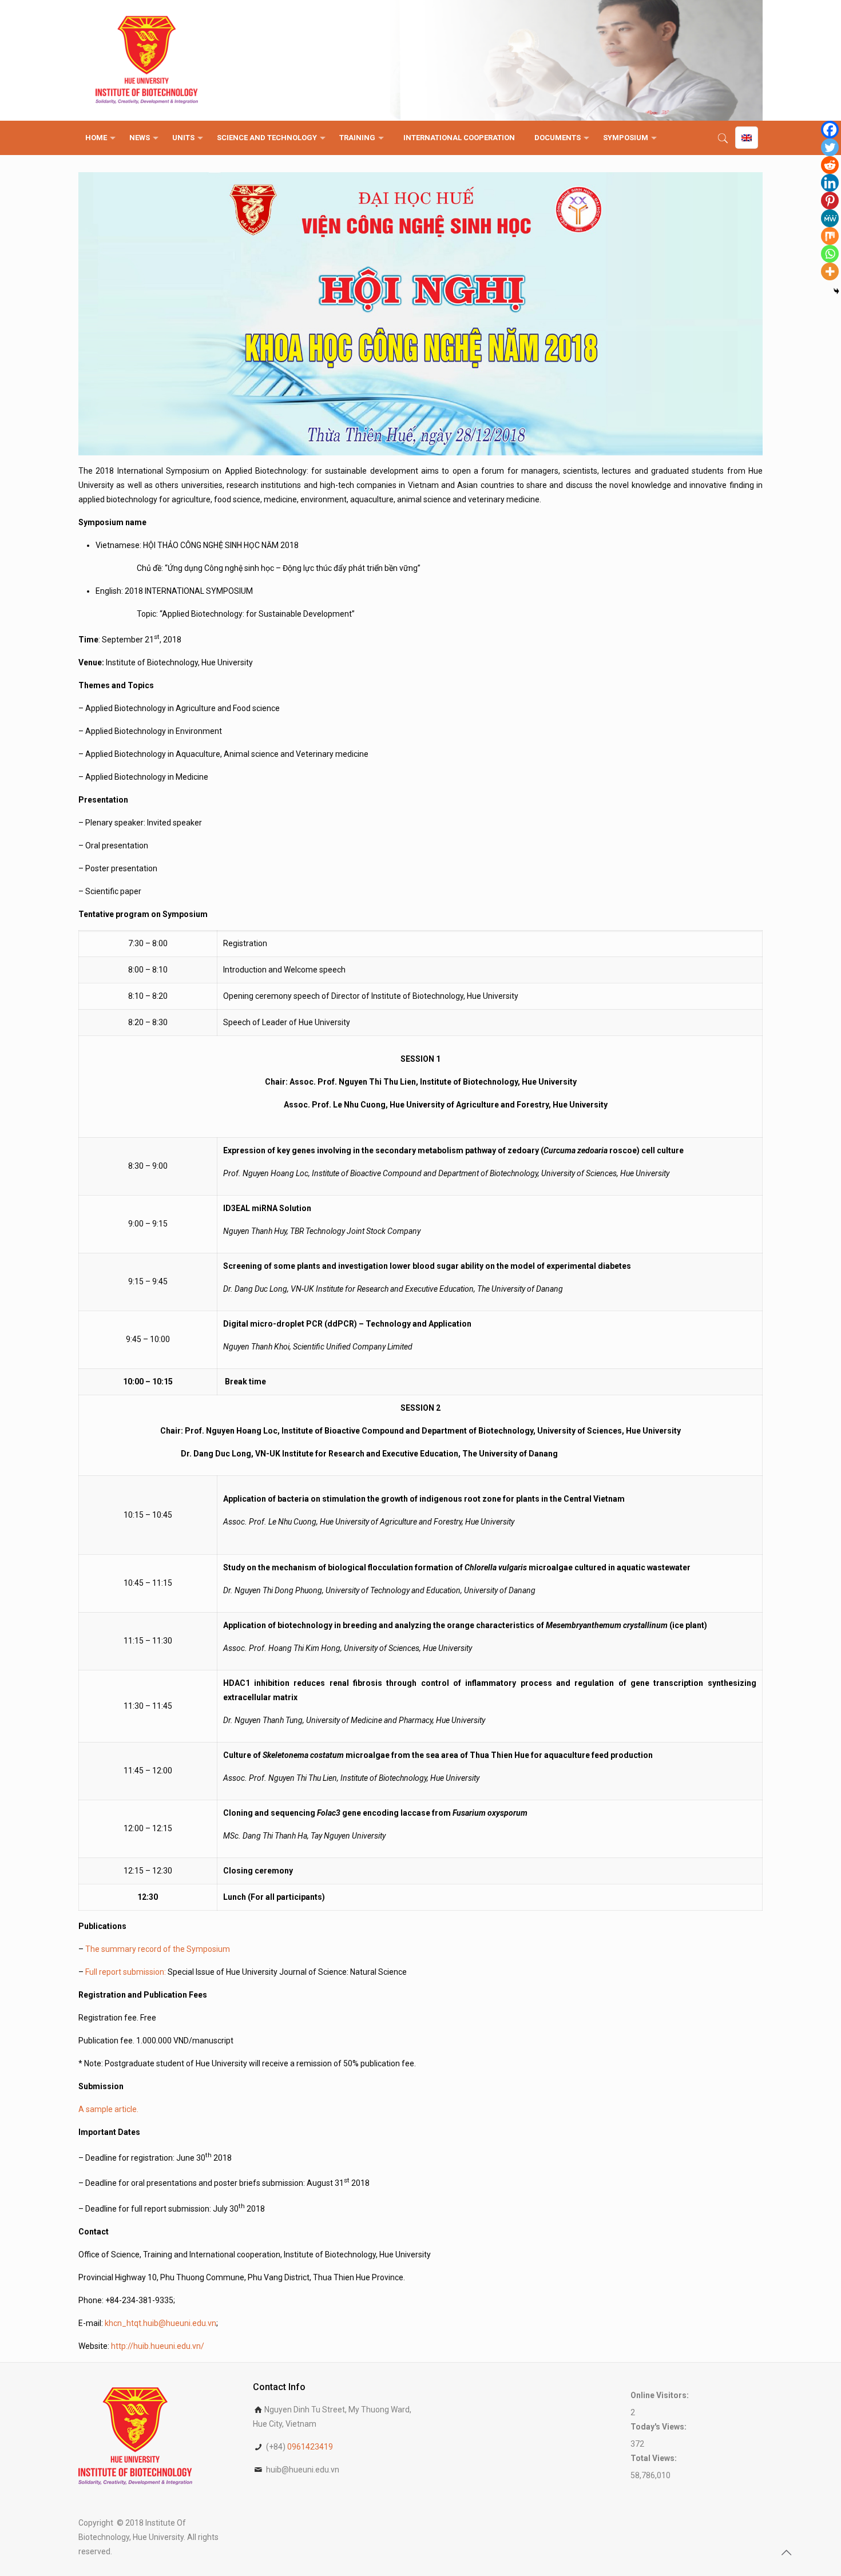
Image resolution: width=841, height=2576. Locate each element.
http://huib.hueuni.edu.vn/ (158, 2346)
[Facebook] (830, 130)
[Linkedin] (830, 183)
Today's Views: (659, 2427)
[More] (830, 271)
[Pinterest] (830, 201)
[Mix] (830, 236)
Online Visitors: (660, 2395)
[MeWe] (830, 218)
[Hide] (836, 291)
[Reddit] (830, 165)
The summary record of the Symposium (158, 1949)
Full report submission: (126, 1972)
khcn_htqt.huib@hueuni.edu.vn (160, 2323)
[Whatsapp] (830, 254)
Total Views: (654, 2458)
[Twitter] (830, 147)
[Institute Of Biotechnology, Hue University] (147, 60)
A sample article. (109, 2109)
